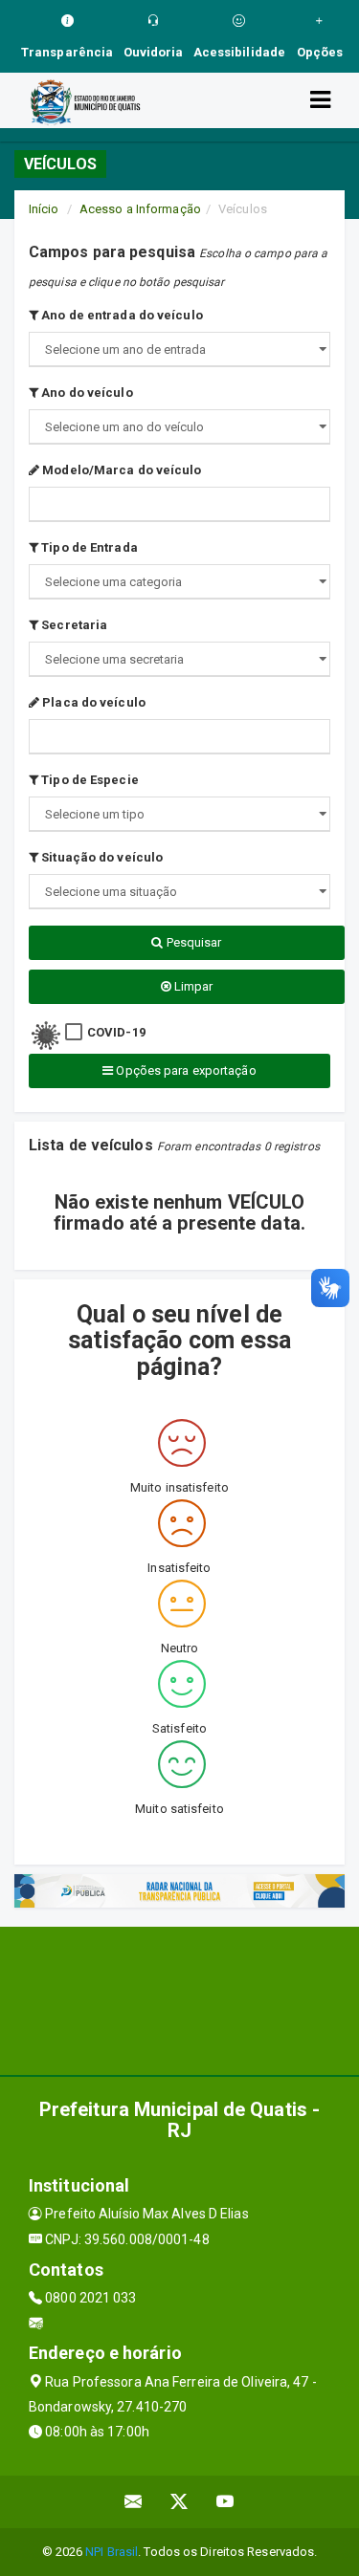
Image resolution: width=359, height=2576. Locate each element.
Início (44, 209)
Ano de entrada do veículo (121, 315)
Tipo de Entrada (88, 547)
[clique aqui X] (179, 2502)
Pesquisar (193, 942)
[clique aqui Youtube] (225, 2502)
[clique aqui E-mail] (134, 2502)
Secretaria (73, 625)
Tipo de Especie (89, 780)
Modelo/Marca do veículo (120, 470)
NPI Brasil (112, 2552)
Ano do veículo (86, 393)
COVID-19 (116, 1032)
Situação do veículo (101, 857)
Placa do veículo (92, 702)
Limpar (192, 986)
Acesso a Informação (140, 209)
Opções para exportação (184, 1070)
